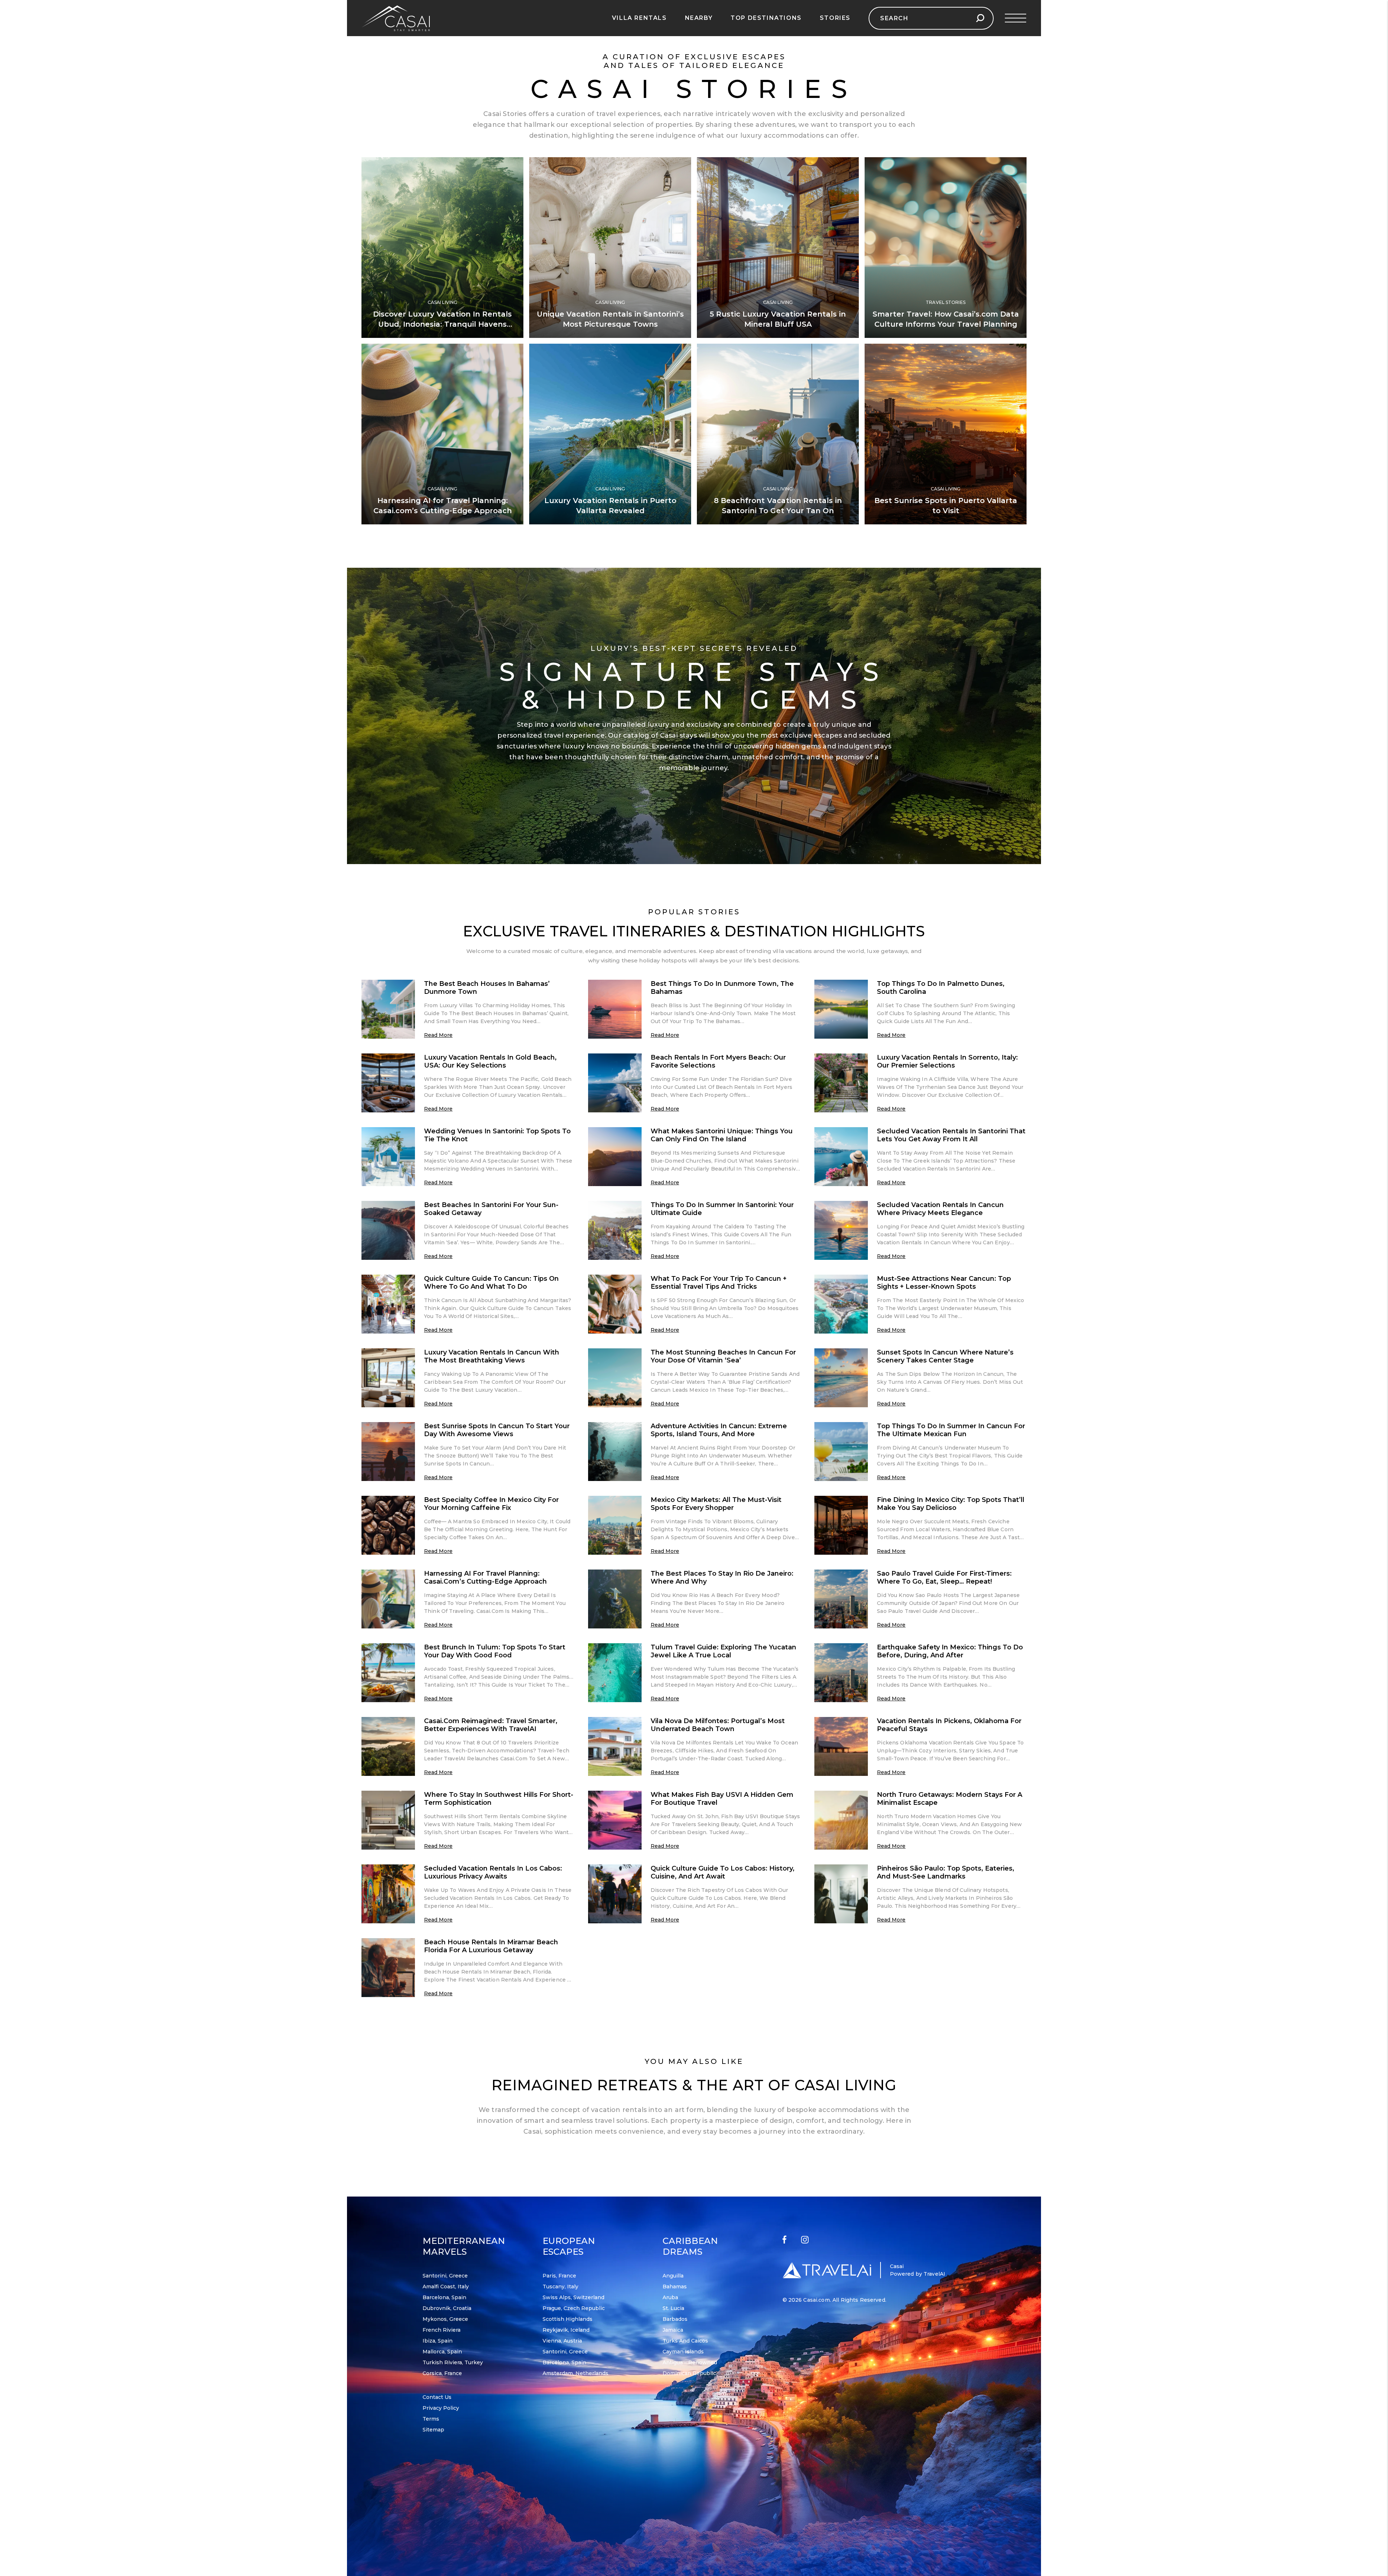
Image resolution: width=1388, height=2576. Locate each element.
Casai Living (442, 302)
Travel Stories (946, 302)
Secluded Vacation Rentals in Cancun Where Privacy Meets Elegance (940, 1209)
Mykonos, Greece (445, 2319)
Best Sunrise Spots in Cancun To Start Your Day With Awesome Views (497, 1430)
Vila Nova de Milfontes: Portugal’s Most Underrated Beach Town (718, 1725)
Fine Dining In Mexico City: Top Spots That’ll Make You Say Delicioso (951, 1504)
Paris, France (559, 2276)
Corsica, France (442, 2373)
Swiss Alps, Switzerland (573, 2297)
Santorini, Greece (445, 2276)
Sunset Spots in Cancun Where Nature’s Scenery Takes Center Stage (945, 1356)
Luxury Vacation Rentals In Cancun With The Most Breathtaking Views (492, 1356)
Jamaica (673, 2330)
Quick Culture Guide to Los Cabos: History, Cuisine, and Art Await (723, 1872)
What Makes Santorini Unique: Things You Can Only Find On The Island (722, 1135)
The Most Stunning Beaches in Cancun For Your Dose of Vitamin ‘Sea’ (723, 1356)
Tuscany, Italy (560, 2287)
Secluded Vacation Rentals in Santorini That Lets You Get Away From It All (951, 1135)
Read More (438, 1035)
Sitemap (433, 2430)
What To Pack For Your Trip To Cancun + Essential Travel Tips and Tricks (719, 1283)
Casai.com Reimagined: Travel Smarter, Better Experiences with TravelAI (491, 1725)
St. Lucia (673, 2308)
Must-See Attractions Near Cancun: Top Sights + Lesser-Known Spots (944, 1283)
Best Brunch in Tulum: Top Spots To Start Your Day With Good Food (495, 1651)
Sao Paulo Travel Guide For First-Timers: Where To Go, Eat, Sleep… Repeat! (944, 1577)
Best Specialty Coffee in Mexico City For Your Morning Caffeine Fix (491, 1504)
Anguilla (673, 2276)
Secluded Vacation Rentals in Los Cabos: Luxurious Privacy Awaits (493, 1872)
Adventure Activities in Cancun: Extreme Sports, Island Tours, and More (719, 1430)
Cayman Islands (683, 2352)
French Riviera (442, 2330)
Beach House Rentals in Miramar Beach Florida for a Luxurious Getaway (491, 1946)
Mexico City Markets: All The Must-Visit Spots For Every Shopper (716, 1504)
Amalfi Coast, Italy (446, 2287)
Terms (431, 2419)
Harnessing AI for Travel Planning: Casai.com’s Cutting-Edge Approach (485, 1577)
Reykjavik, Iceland (566, 2330)
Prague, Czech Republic (574, 2308)
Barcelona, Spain (444, 2297)
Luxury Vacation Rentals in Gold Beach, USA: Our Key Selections (490, 1061)
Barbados (675, 2319)
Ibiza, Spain (438, 2341)
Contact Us (437, 2397)
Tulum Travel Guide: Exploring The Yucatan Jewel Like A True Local (723, 1651)
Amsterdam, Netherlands (575, 2373)
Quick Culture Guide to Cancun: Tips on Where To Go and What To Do (491, 1283)
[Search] (980, 18)
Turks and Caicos (685, 2341)
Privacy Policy (441, 2408)
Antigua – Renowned (690, 2362)
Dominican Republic (689, 2373)
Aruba (670, 2297)
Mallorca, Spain (442, 2352)
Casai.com (816, 2300)
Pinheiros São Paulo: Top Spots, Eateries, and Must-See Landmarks (946, 1872)
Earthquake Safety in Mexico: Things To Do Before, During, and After (950, 1651)
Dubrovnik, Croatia (447, 2308)
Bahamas (675, 2287)
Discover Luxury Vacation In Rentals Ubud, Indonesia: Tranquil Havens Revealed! (442, 324)
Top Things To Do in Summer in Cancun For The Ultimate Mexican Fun (951, 1430)
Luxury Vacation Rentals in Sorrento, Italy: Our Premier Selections (947, 1061)
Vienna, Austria (562, 2341)
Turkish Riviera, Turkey (453, 2362)
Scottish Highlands (567, 2319)
